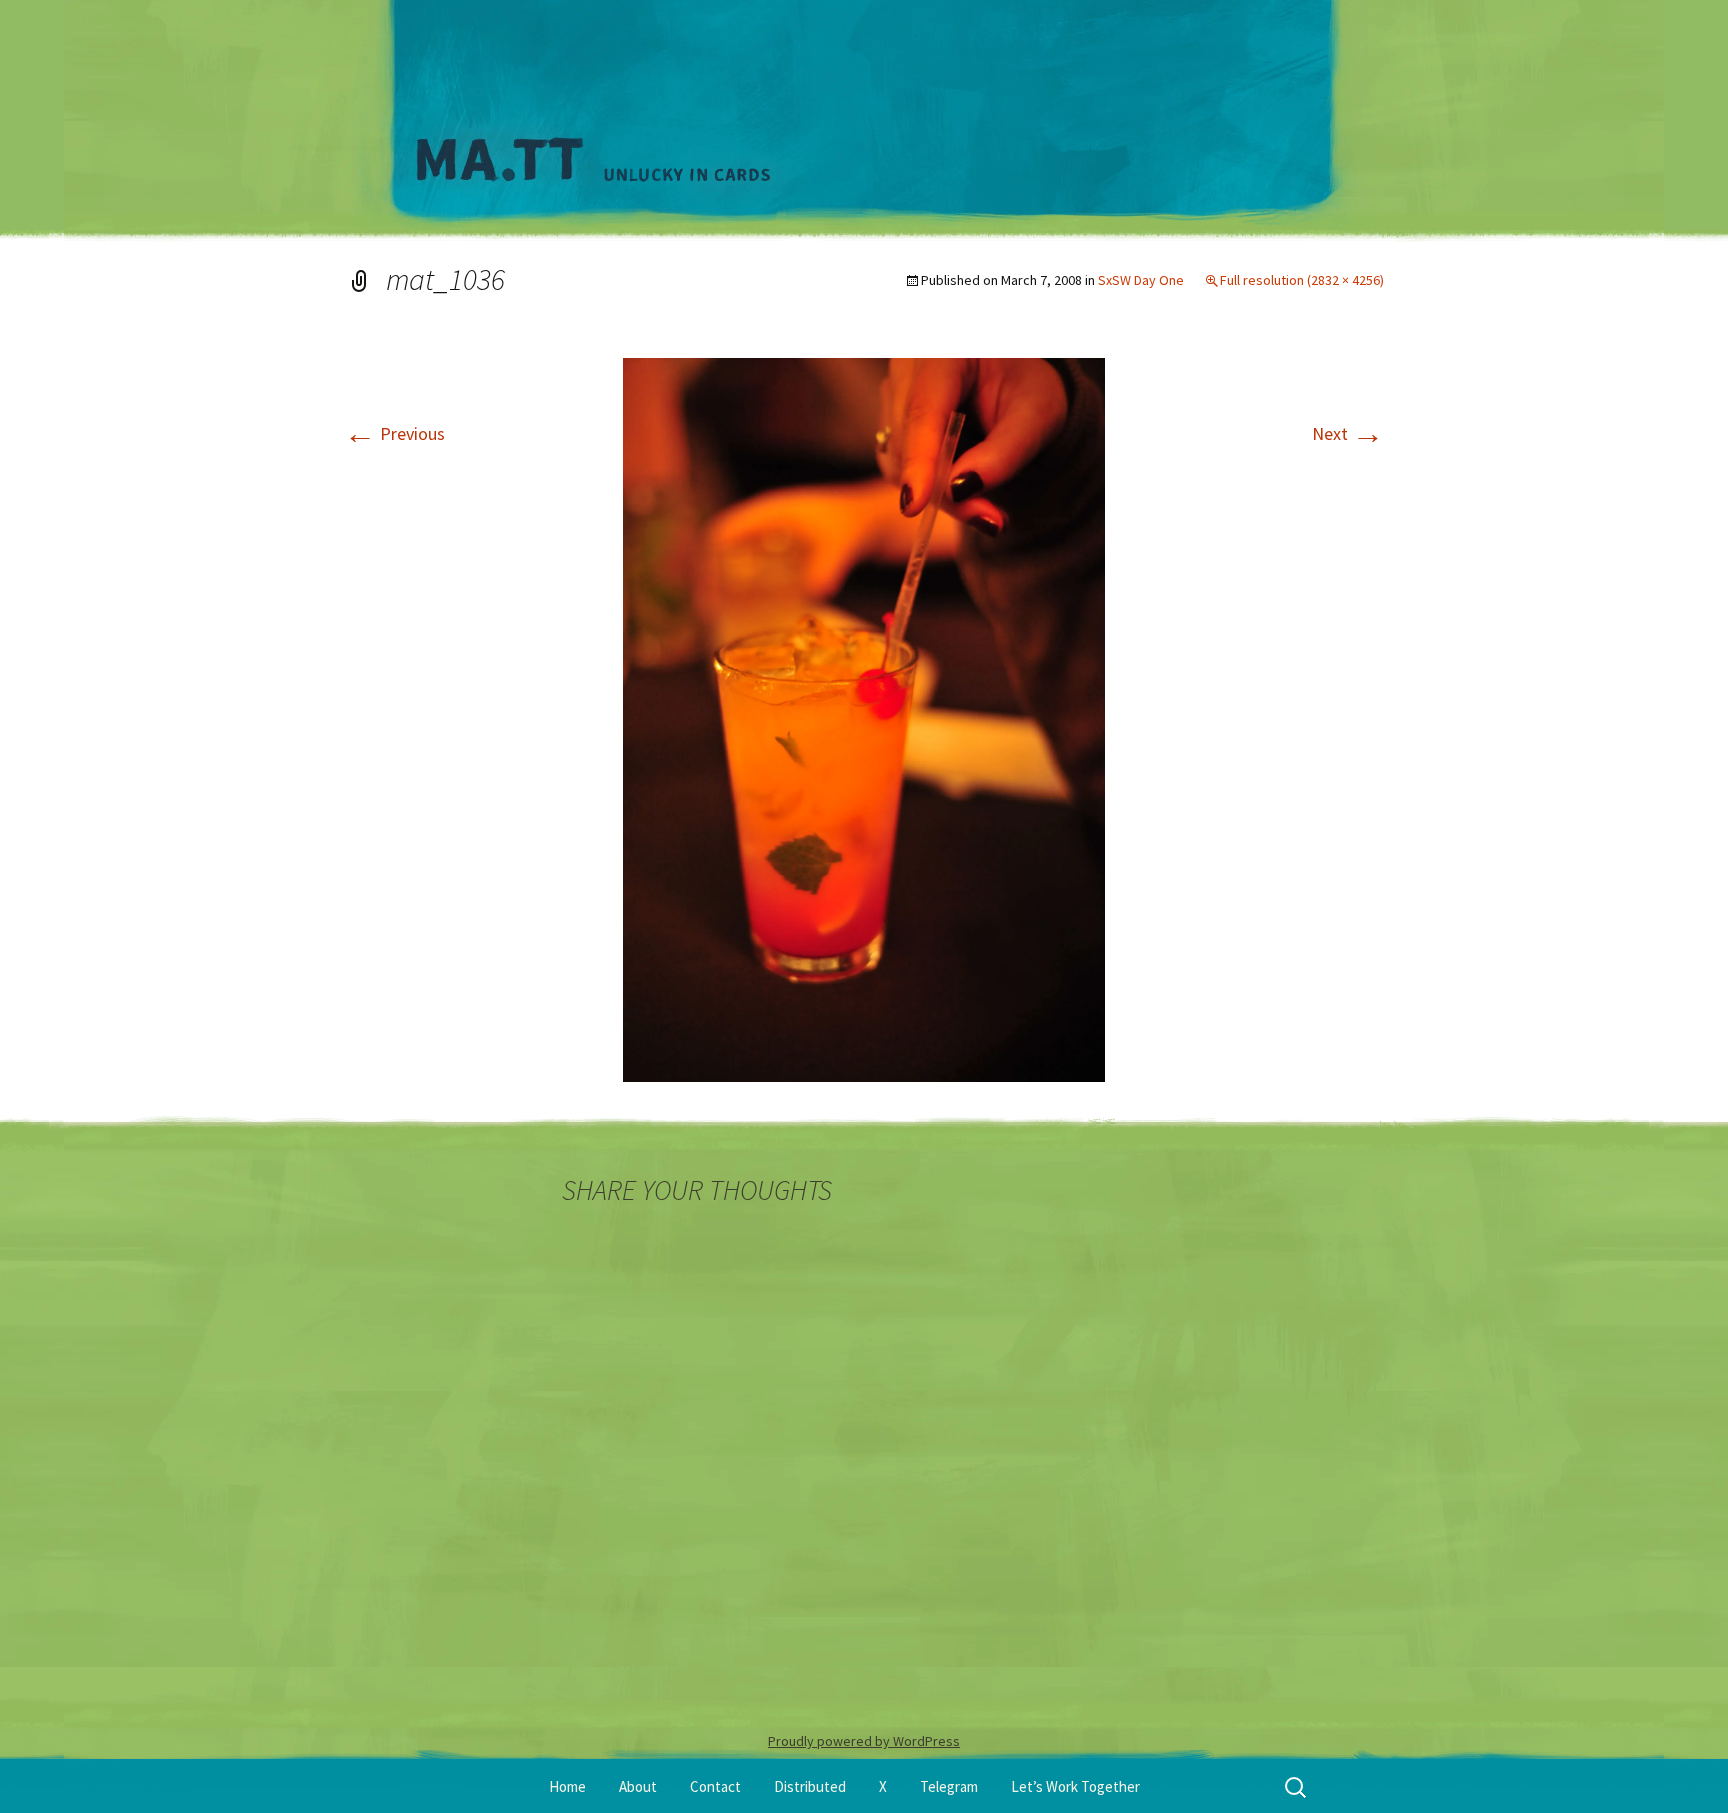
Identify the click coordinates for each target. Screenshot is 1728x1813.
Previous (394, 433)
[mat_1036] (864, 718)
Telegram (949, 1786)
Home (567, 1786)
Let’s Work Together (1075, 1786)
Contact (715, 1786)
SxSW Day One (1141, 280)
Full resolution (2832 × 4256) (1302, 280)
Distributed (810, 1786)
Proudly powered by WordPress (864, 1741)
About (638, 1786)
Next (1348, 433)
